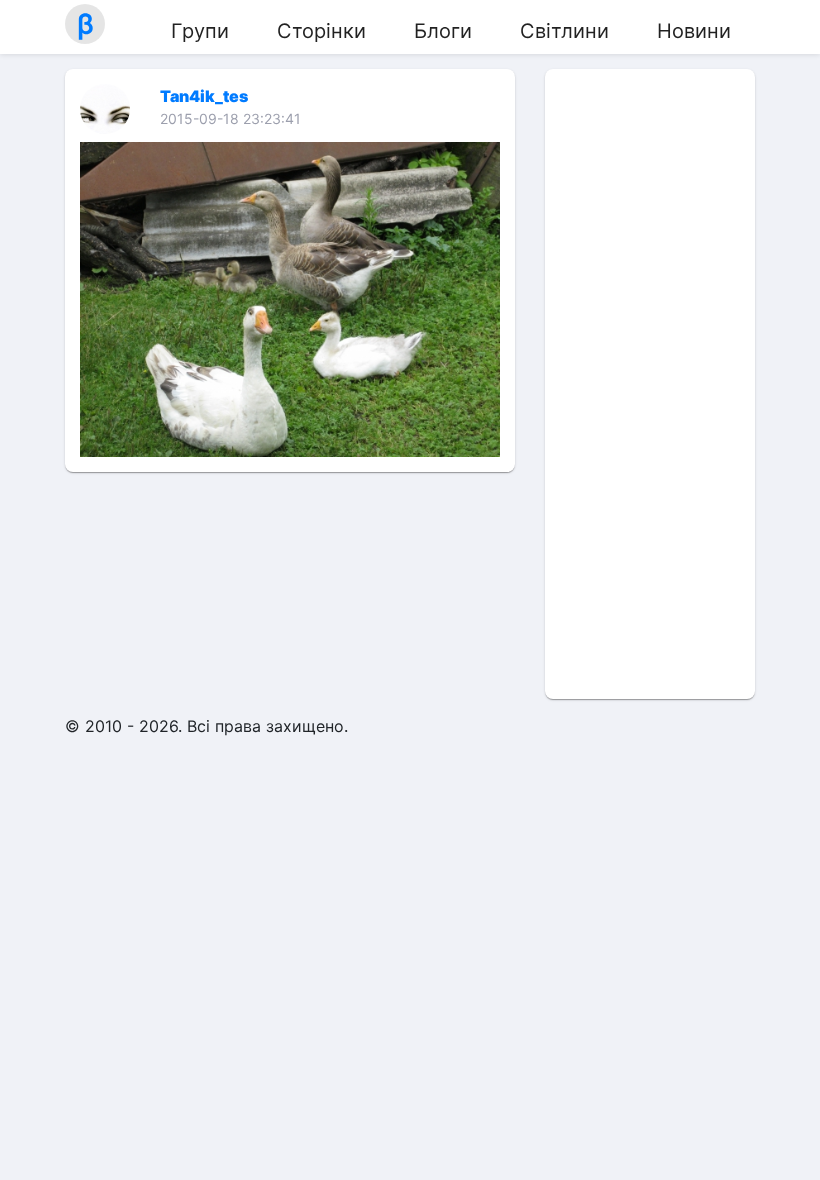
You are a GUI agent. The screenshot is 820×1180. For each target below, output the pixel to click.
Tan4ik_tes (204, 96)
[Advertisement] (650, 384)
